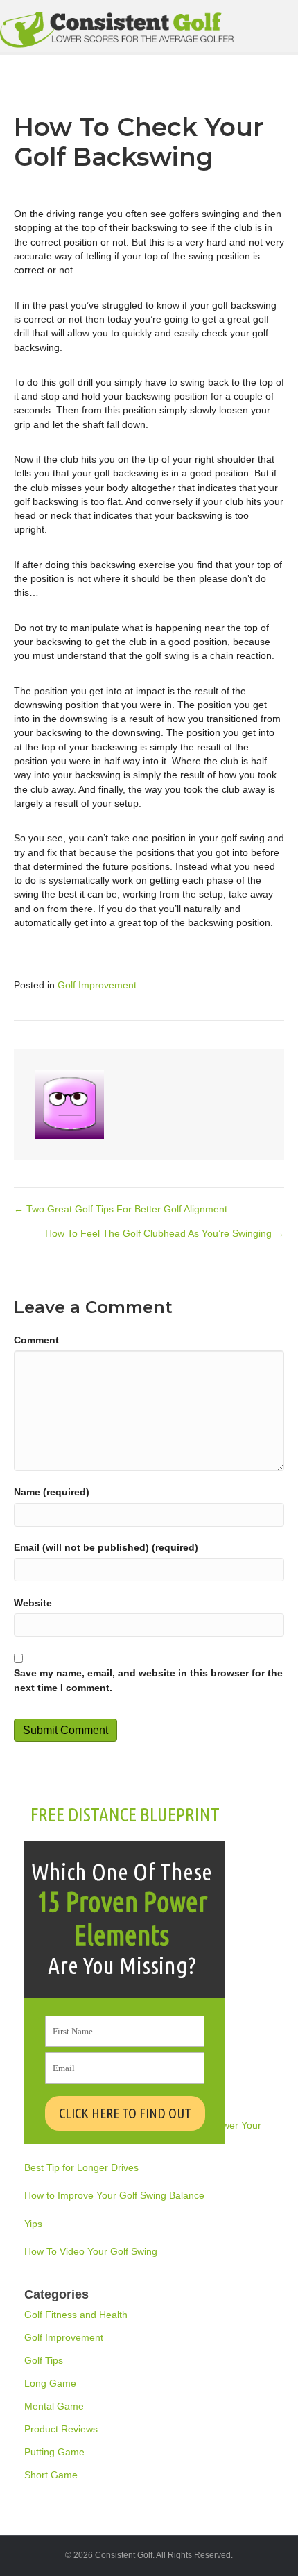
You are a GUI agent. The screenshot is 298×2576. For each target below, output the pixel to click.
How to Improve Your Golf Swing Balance (114, 2195)
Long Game (50, 2383)
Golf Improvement (97, 985)
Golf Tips (44, 2360)
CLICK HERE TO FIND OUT (125, 2113)
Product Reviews (61, 2429)
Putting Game (54, 2452)
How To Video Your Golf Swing (91, 2251)
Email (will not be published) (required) (106, 1547)
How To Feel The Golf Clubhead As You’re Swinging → (165, 1233)
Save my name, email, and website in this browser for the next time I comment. (148, 1680)
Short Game (51, 2475)
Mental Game (54, 2406)
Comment (36, 1340)
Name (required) (52, 1492)
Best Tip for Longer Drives (81, 2167)
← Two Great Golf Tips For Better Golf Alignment (121, 1209)
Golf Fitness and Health (76, 2315)
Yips (33, 2224)
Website (33, 1603)
